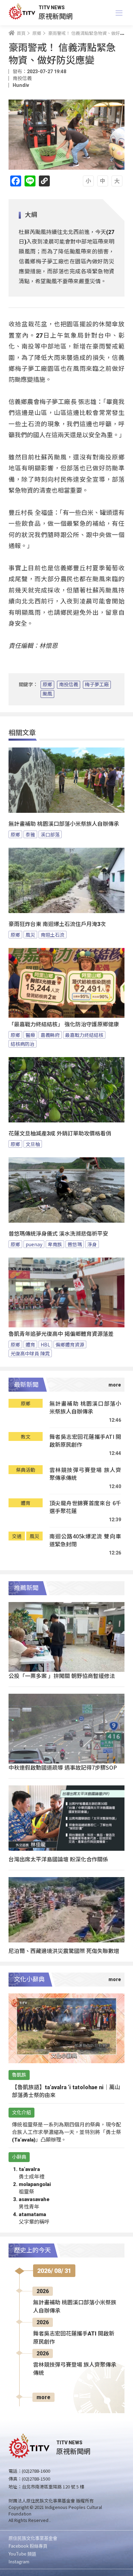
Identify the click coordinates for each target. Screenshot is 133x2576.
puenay (34, 1244)
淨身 (92, 1244)
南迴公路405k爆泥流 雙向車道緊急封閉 (85, 1540)
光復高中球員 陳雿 (30, 1353)
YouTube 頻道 (22, 2554)
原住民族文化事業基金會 (33, 2538)
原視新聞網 (56, 16)
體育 (30, 1344)
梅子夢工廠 (97, 685)
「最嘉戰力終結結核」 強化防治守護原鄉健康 (64, 1024)
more (43, 2397)
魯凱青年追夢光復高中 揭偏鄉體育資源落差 (61, 1334)
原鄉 (47, 685)
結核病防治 (23, 1044)
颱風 (47, 694)
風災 (30, 935)
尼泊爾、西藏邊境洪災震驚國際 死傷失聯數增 (64, 1951)
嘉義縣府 (50, 1035)
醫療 (30, 1035)
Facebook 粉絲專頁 (28, 2546)
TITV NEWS (52, 8)
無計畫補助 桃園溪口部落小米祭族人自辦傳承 (64, 824)
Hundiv (21, 85)
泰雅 (30, 834)
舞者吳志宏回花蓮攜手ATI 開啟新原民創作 (85, 1441)
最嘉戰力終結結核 (84, 1035)
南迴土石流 (53, 935)
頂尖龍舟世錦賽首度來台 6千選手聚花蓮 (85, 1507)
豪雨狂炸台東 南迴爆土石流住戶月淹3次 (57, 924)
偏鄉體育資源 (70, 1344)
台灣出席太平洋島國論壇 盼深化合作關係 (58, 1859)
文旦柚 (33, 1144)
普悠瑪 (75, 1244)
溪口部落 (50, 834)
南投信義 (69, 685)
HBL (45, 1344)
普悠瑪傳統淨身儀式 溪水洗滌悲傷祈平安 (58, 1234)
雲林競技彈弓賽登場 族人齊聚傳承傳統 (85, 1474)
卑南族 (55, 1244)
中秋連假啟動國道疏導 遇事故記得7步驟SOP (63, 1767)
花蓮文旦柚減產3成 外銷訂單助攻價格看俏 (60, 1134)
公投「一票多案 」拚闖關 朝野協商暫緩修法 (62, 1676)
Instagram (19, 2561)
